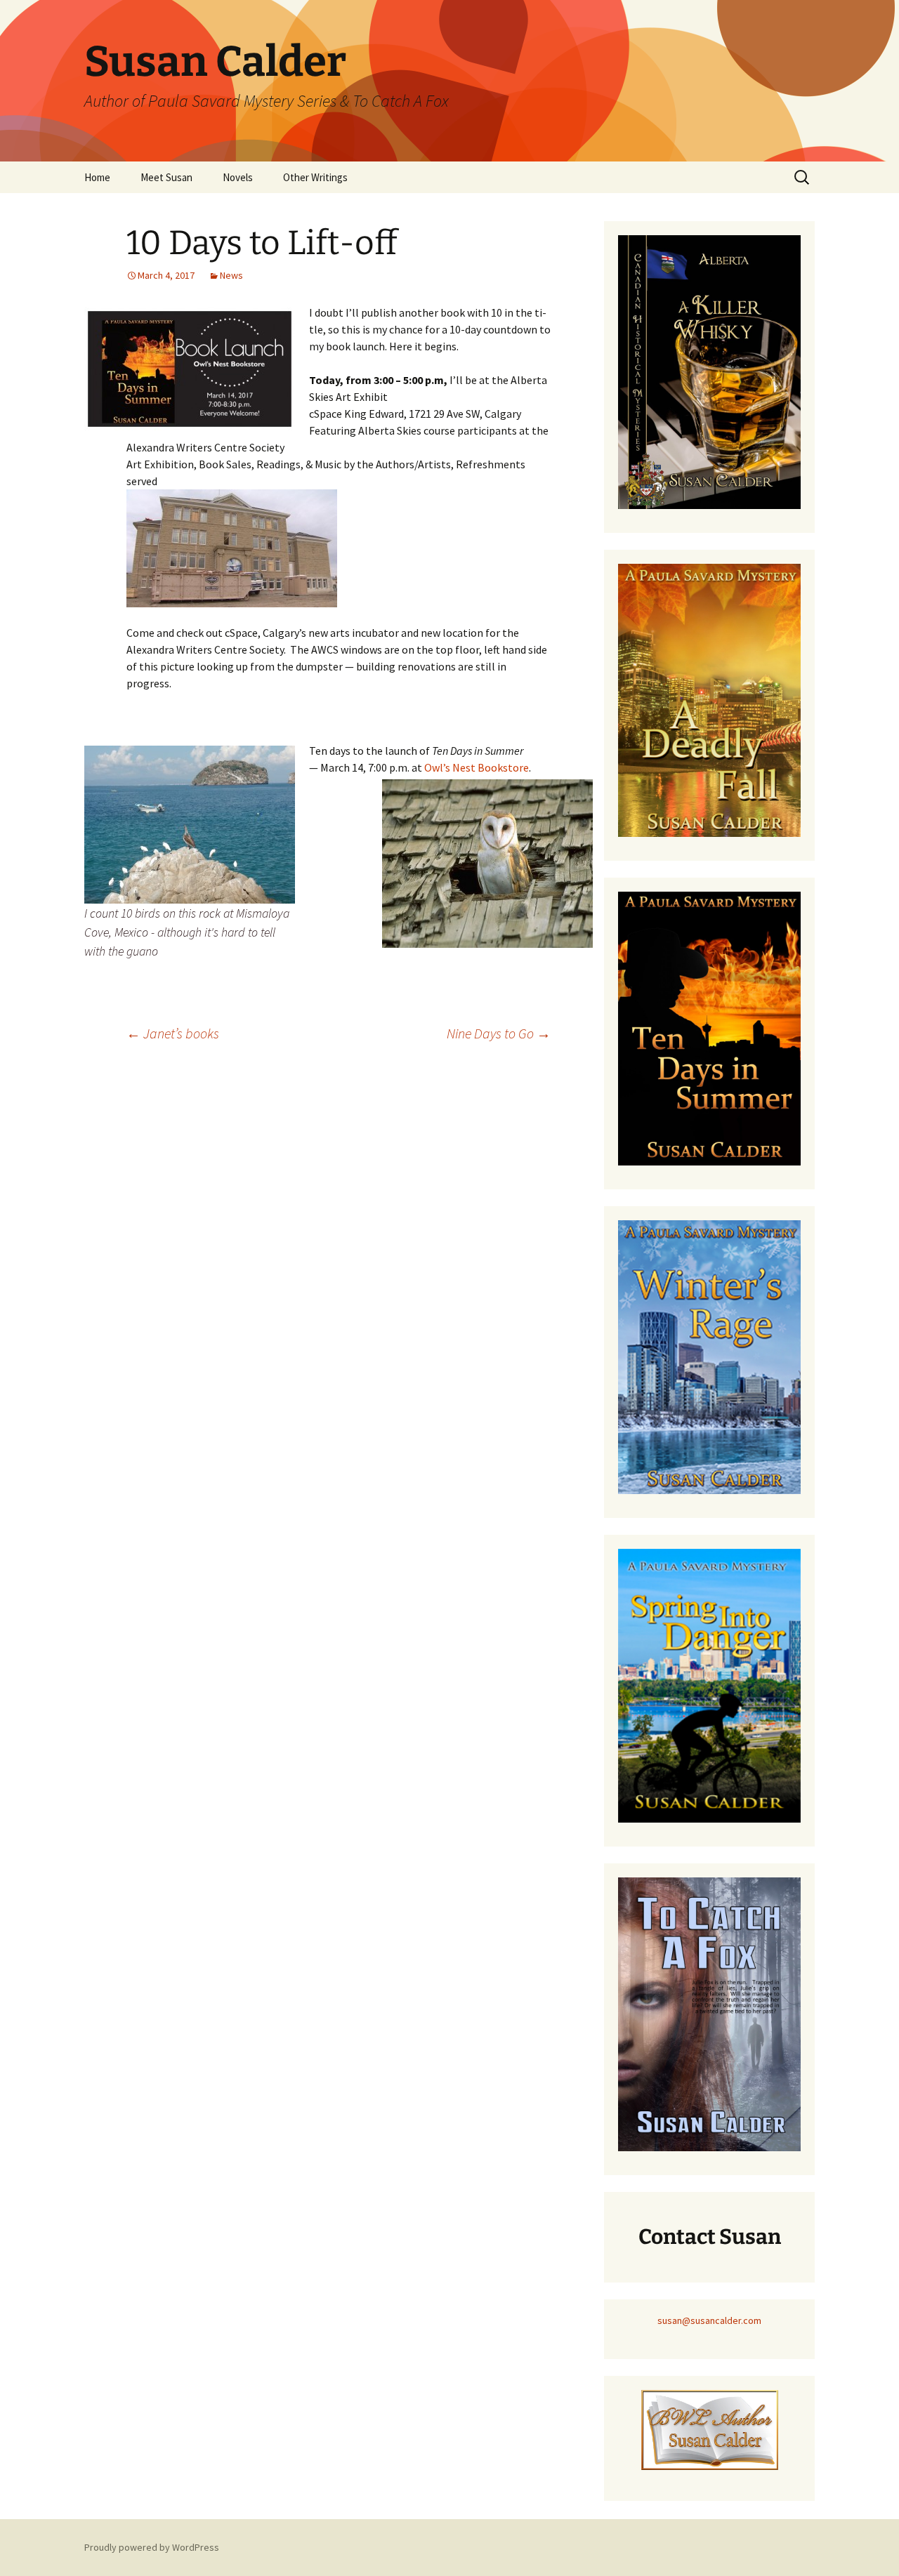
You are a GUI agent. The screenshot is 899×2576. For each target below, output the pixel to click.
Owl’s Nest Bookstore (477, 767)
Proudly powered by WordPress (152, 2547)
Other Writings (315, 177)
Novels (238, 177)
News (231, 275)
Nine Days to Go (499, 1033)
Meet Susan (166, 177)
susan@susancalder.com (709, 2320)
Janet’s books (173, 1033)
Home (97, 177)
